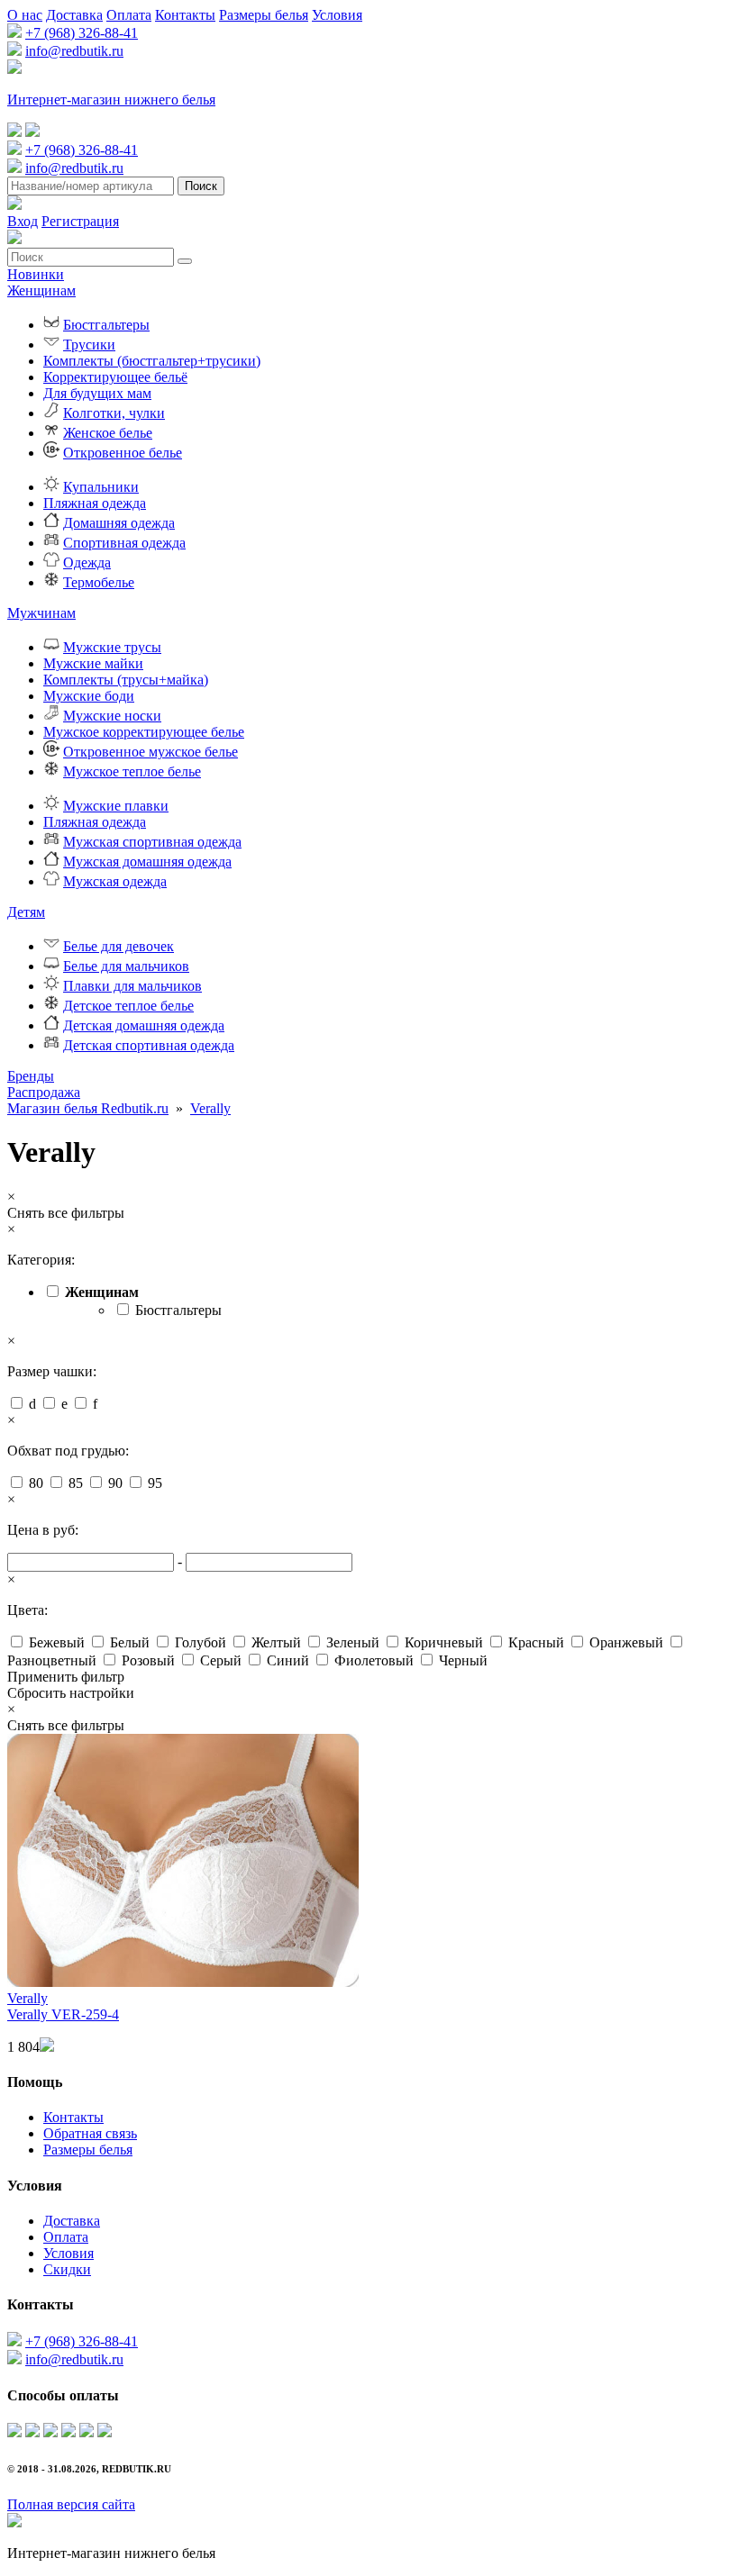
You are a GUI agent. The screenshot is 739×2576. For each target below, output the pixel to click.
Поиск (201, 186)
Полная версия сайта (71, 2504)
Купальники (101, 487)
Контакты (185, 15)
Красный (536, 1642)
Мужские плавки (116, 806)
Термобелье (99, 582)
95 (155, 1483)
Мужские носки (112, 716)
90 (115, 1483)
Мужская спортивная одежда (152, 842)
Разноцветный (52, 1660)
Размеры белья (264, 15)
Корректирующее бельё (115, 377)
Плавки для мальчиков (132, 986)
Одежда (87, 562)
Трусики (89, 345)
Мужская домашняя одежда (147, 862)
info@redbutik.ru (74, 51)
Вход (23, 221)
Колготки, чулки (114, 413)
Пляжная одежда (95, 503)
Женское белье (108, 433)
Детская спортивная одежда (149, 1045)
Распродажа (44, 1092)
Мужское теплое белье (132, 771)
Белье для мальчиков (126, 966)
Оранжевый (626, 1642)
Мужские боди (89, 696)
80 (36, 1483)
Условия (337, 15)
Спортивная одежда (124, 543)
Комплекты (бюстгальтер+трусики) (152, 361)
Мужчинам (41, 613)
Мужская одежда (115, 881)
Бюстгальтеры (106, 325)
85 (76, 1483)
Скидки (67, 2269)
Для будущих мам (97, 393)
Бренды (31, 1076)
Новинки (36, 274)
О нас (25, 15)
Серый (221, 1660)
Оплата (129, 15)
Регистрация (80, 221)
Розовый (148, 1660)
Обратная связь (90, 2133)
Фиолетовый (374, 1660)
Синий (288, 1660)
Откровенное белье (123, 453)
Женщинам (41, 290)
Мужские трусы (112, 647)
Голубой (201, 1642)
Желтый (276, 1642)
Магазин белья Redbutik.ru (88, 1108)
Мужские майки (93, 663)
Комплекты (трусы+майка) (126, 680)
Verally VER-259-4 (63, 2014)
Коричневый (444, 1642)
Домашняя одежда (119, 523)
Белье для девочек (119, 946)
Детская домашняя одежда (144, 1025)
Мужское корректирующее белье (144, 732)
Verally (210, 1108)
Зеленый (353, 1642)
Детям (26, 912)
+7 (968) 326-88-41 (82, 33)
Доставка (74, 15)
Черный (463, 1660)
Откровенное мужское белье (151, 752)
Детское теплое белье (128, 1006)
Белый (130, 1642)
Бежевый (57, 1642)
